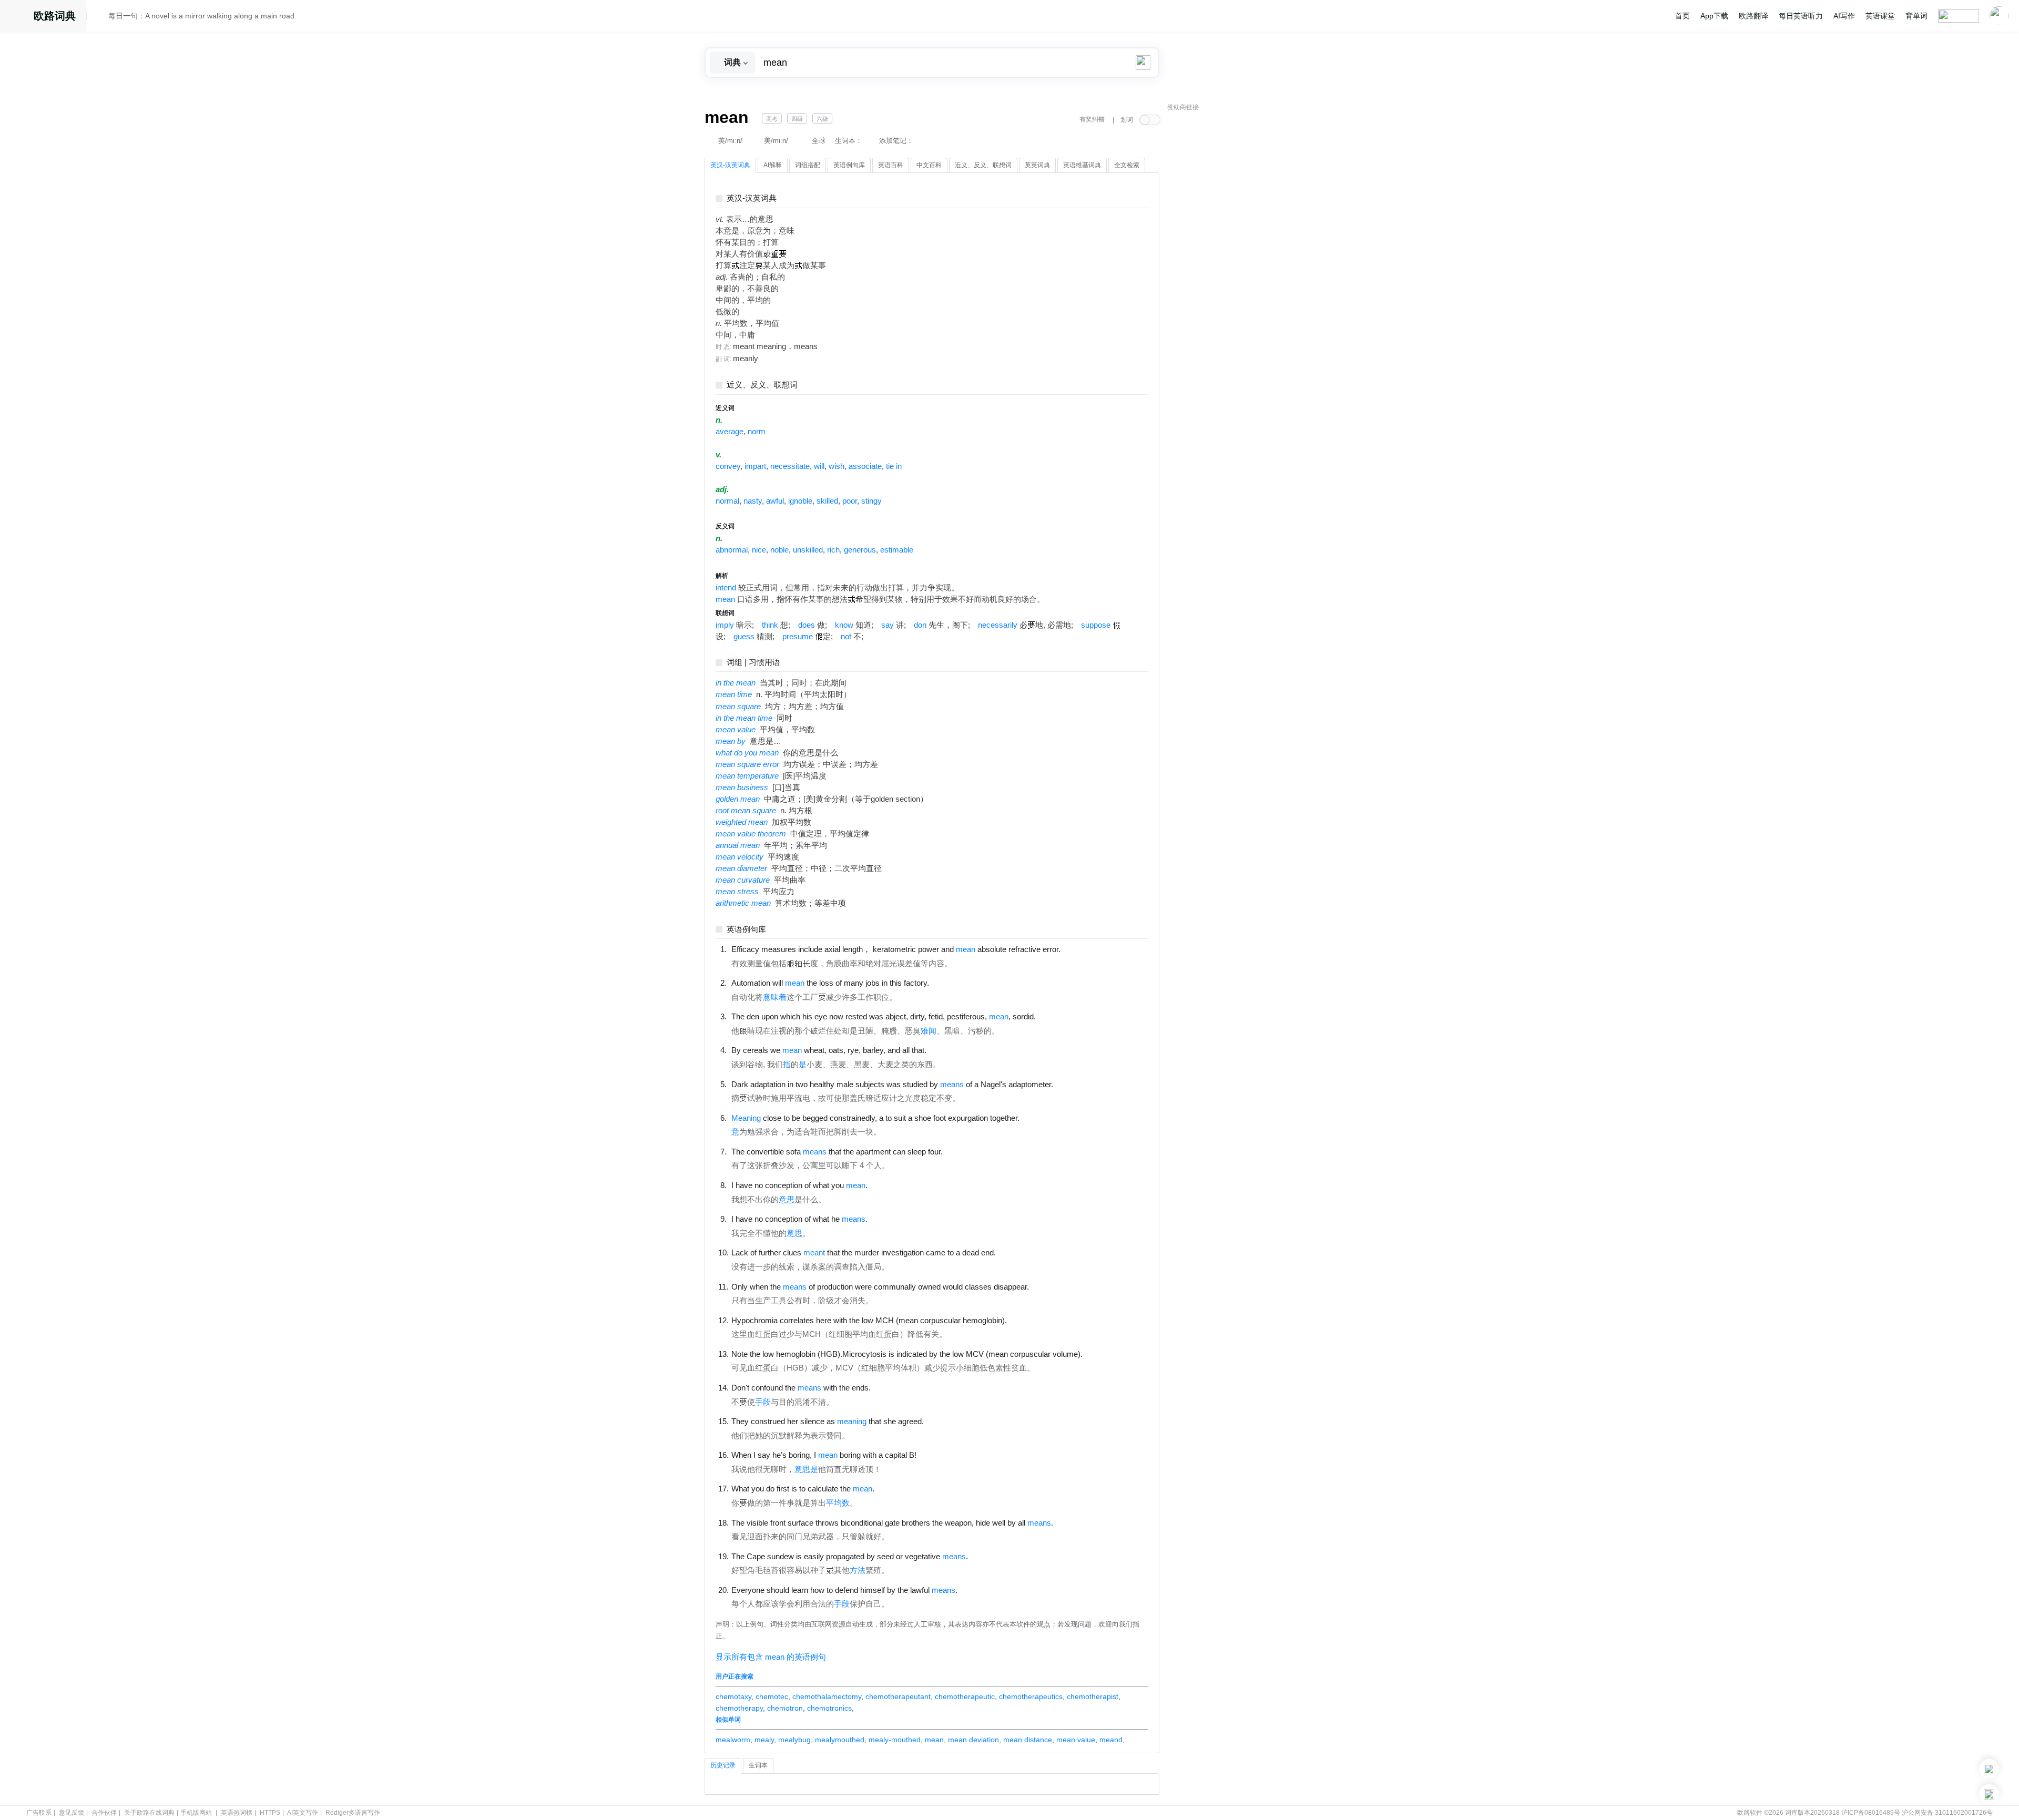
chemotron (785, 1708)
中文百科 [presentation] (929, 165)
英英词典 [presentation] (1037, 165)
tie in (894, 466)
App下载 (1714, 16)
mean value (1076, 1740)
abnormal (732, 550)
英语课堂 (1880, 16)
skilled (827, 501)
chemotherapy (739, 1708)
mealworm (733, 1740)
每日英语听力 (1801, 16)
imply (725, 625)
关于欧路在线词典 (149, 1813)
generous (860, 550)
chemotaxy (733, 1696)
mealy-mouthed (895, 1740)
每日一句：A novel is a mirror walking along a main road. (202, 16)
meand (1111, 1740)
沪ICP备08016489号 (1871, 1813)
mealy (764, 1740)
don (920, 625)
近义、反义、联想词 (762, 385)
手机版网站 (196, 1813)
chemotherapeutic (965, 1696)
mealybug (794, 1740)
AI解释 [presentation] (773, 165)
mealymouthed (840, 1740)
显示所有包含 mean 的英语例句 (771, 1657)
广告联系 (39, 1813)
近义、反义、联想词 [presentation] (983, 165)
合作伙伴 (104, 1813)
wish (837, 466)
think (770, 625)
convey (728, 466)
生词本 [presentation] (758, 1765)
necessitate (790, 466)
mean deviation (973, 1740)
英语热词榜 (237, 1813)
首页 (1682, 16)
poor (850, 501)
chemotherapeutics (1031, 1696)
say (888, 625)
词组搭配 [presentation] (808, 165)
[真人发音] (1078, 949)
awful (775, 501)
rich (833, 550)
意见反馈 (72, 1813)
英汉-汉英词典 (752, 198)
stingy (871, 501)
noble (779, 550)
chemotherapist (1093, 1696)
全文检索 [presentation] (1127, 165)
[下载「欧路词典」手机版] (1989, 1769)
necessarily (998, 625)
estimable (897, 550)
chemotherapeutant (898, 1696)
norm (757, 432)
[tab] (730, 166)
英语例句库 (746, 930)
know (844, 625)
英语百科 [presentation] (891, 165)
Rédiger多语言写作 (353, 1813)
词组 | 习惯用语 (753, 663)
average (730, 432)
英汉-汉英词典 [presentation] (730, 165)
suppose (1096, 625)
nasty (753, 501)
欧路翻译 (1753, 16)
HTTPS (270, 1813)
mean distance (1028, 1740)
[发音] (100, 17)
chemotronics (829, 1708)
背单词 (1916, 16)
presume (798, 637)
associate (865, 466)
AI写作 (1844, 16)
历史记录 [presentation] (723, 1765)
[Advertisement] (1246, 276)
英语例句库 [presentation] (849, 165)
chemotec (772, 1696)
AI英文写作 (303, 1813)
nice (759, 550)
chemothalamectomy (827, 1696)
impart (755, 466)
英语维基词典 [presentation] (1082, 165)
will (819, 466)
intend (726, 588)
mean (725, 599)
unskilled (808, 550)
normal (727, 501)
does (807, 625)
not (846, 637)
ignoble (800, 501)
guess (744, 637)
